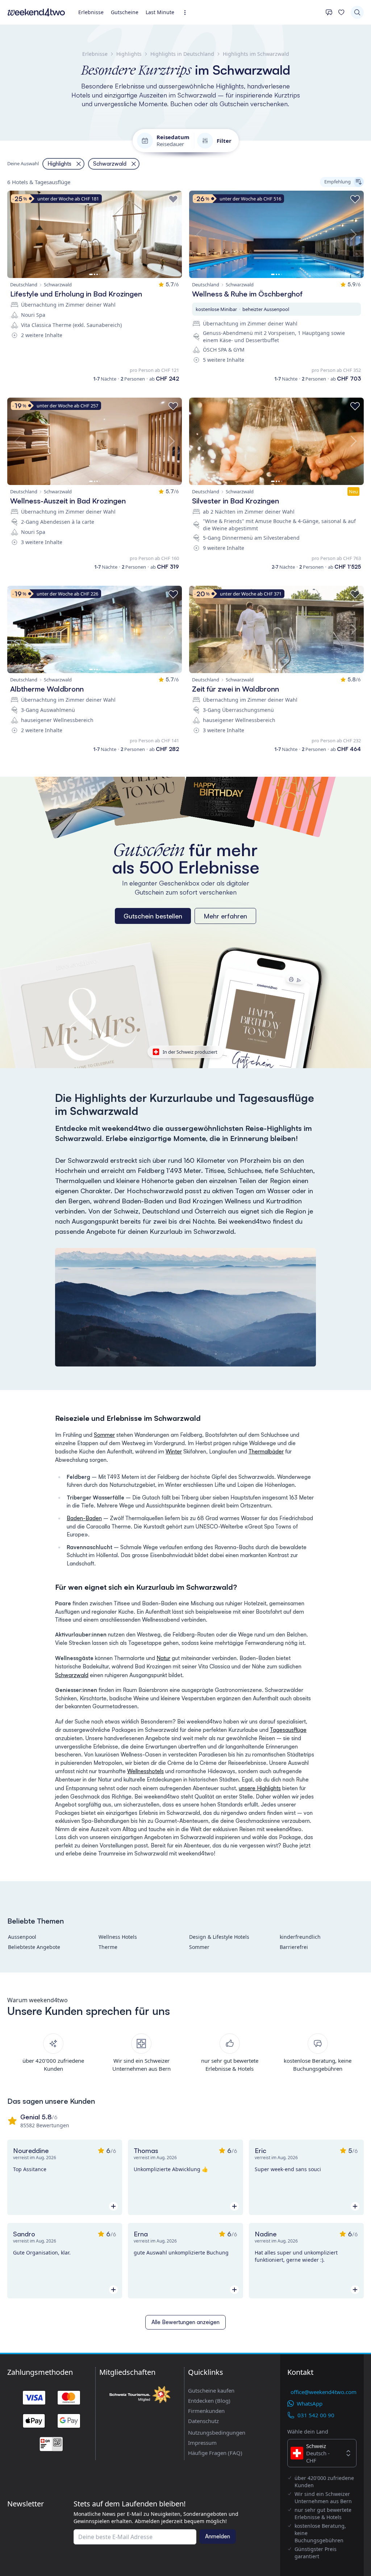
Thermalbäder (266, 1451)
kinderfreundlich (300, 1937)
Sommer (104, 1435)
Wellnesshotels (145, 1771)
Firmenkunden (206, 2411)
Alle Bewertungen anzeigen (185, 2322)
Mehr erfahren (225, 916)
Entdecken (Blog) (209, 2401)
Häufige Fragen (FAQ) (215, 2453)
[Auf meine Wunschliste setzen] (173, 199)
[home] (36, 12)
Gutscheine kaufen (211, 2390)
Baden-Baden (84, 1518)
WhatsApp (310, 2403)
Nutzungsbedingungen (217, 2432)
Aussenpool (22, 1937)
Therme (108, 1947)
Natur (163, 1658)
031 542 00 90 (316, 2415)
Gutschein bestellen (153, 916)
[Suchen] (357, 12)
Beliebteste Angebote (34, 1947)
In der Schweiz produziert (190, 1052)
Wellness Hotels (118, 1937)
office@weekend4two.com (324, 2392)
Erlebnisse (91, 12)
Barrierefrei (294, 1947)
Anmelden (218, 2536)
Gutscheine (125, 12)
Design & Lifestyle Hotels (219, 1937)
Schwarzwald (72, 1675)
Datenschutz (203, 2421)
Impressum (202, 2443)
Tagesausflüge (288, 1730)
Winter (174, 1451)
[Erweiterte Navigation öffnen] (187, 13)
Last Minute (160, 12)
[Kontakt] (329, 12)
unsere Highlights (260, 1788)
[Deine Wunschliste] (341, 12)
